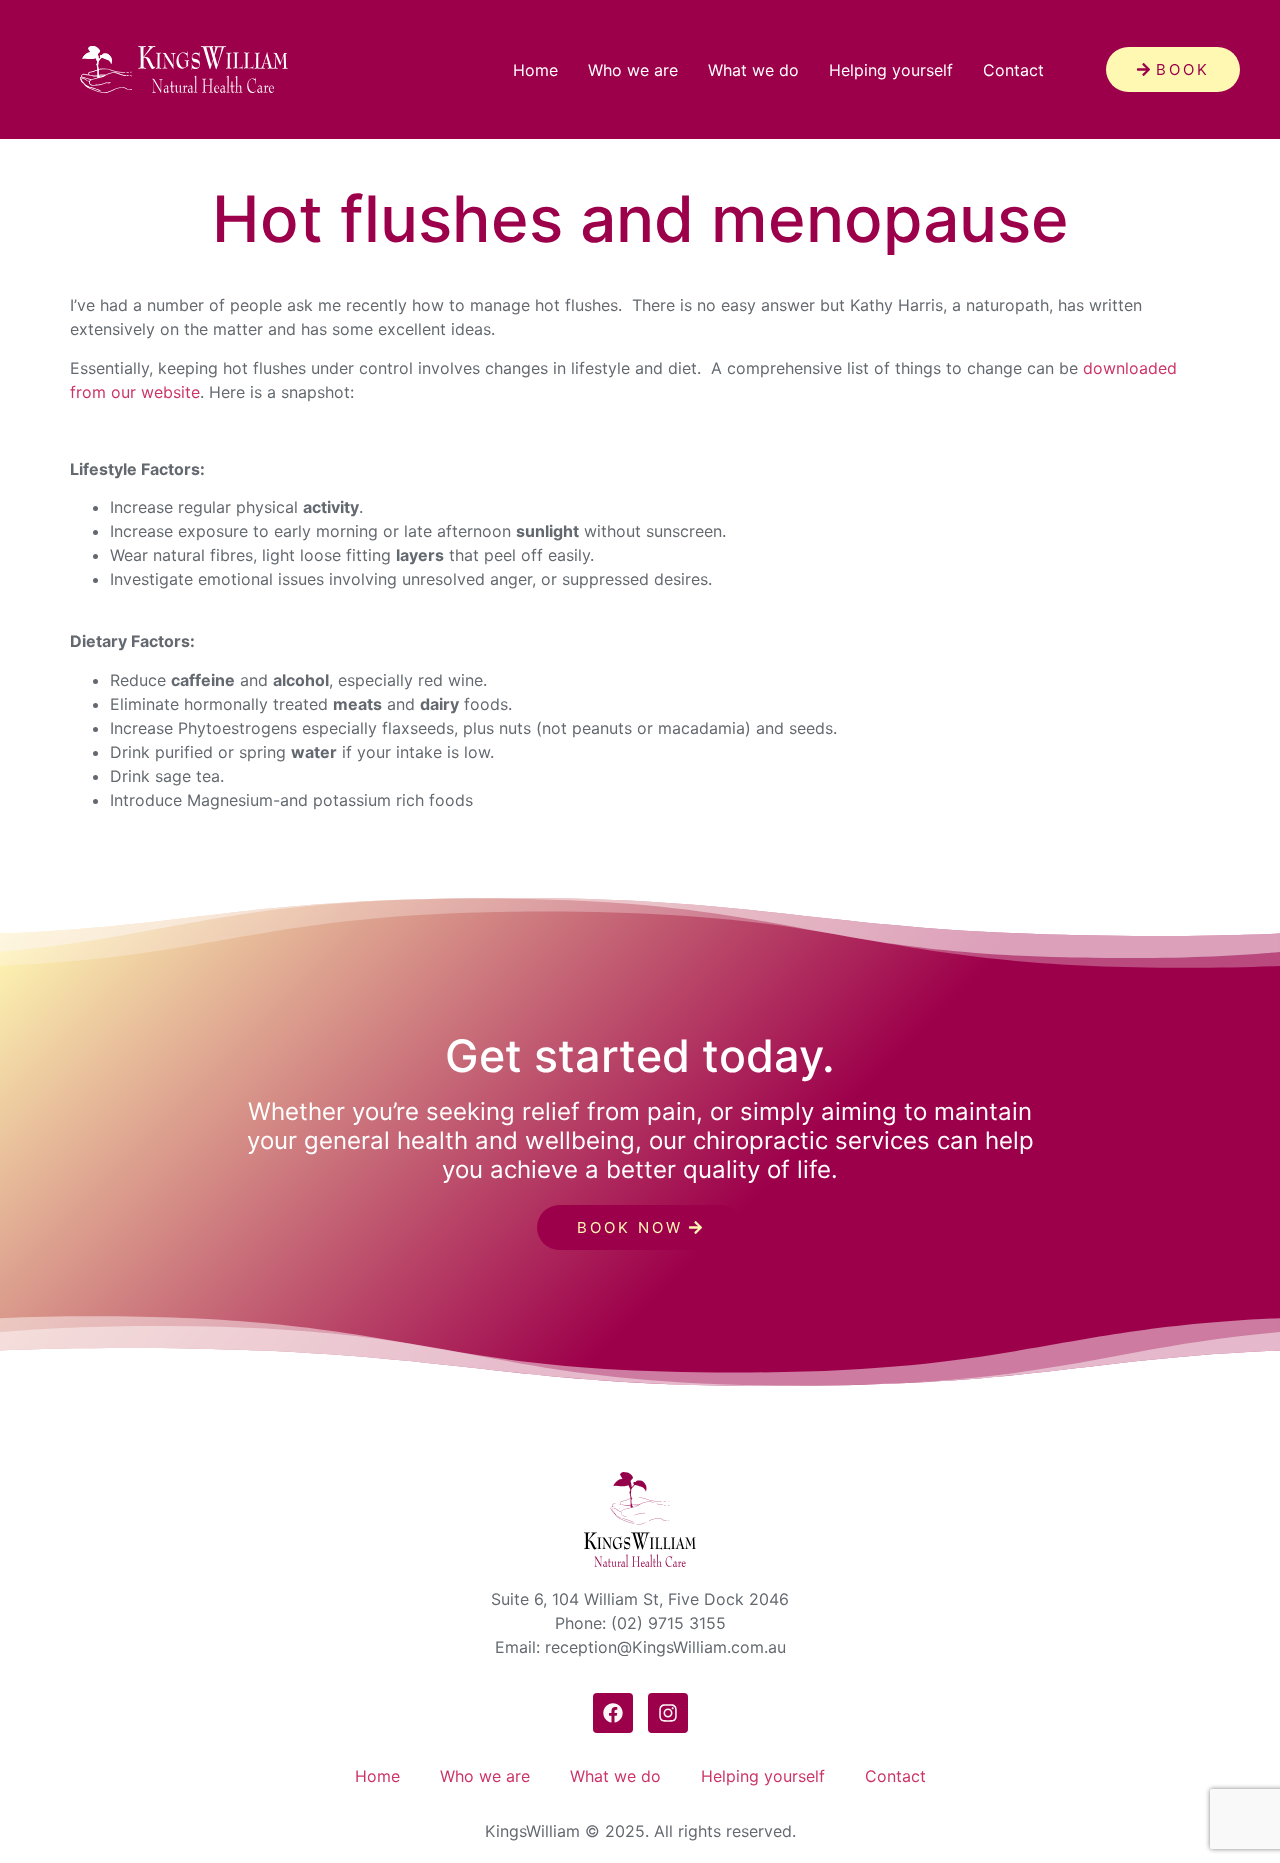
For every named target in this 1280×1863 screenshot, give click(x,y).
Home (535, 70)
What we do (753, 70)
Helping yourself (891, 70)
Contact (1013, 70)
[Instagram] (668, 1713)
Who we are (633, 70)
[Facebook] (613, 1713)
